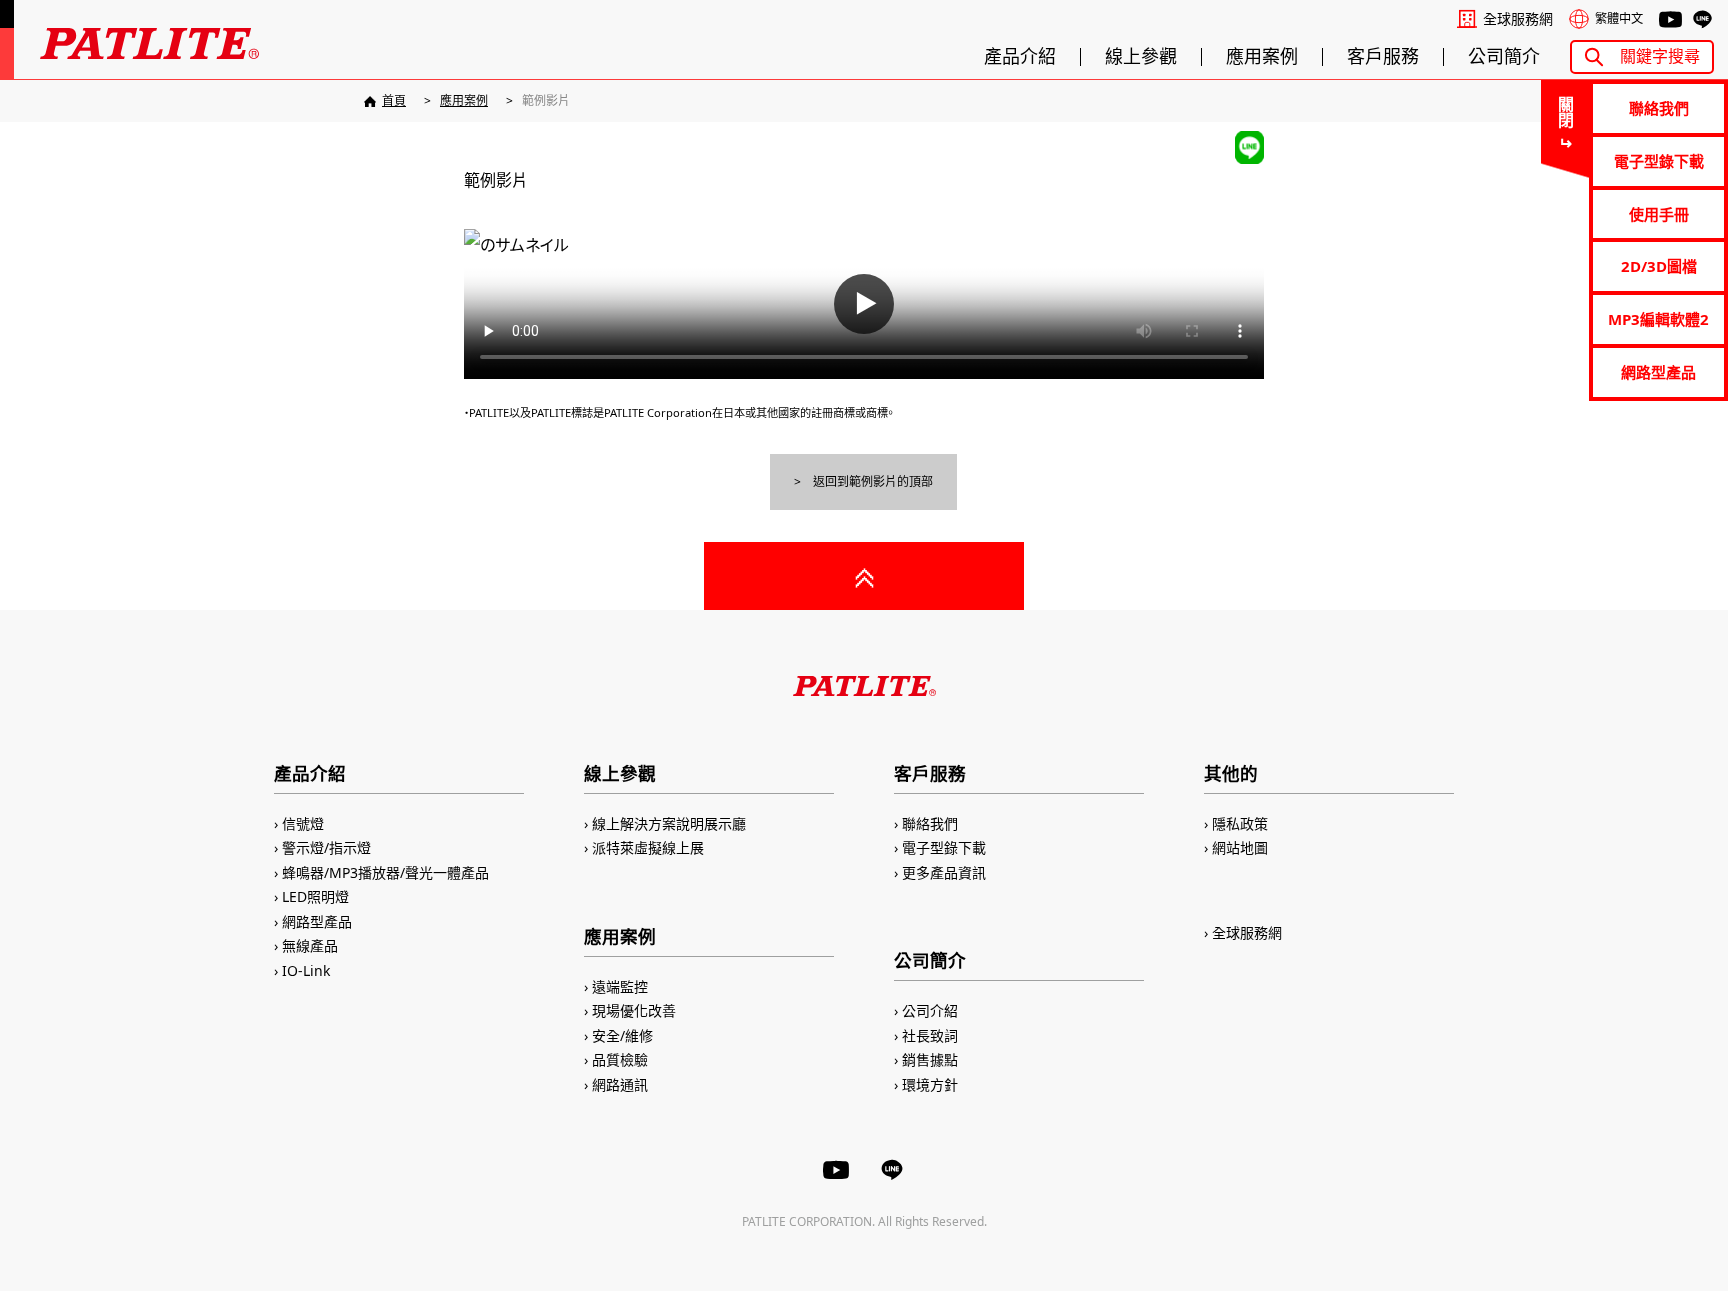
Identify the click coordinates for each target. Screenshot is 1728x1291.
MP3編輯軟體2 (1658, 319)
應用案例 (1262, 57)
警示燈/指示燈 (326, 847)
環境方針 (930, 1084)
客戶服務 (1383, 57)
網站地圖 (1240, 847)
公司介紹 (930, 1010)
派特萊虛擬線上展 (648, 847)
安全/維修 (622, 1035)
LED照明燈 (315, 896)
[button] (864, 304)
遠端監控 (620, 986)
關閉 (1565, 112)
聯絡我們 (1659, 108)
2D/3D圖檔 (1659, 266)
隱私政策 (1240, 823)
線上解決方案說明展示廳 (669, 823)
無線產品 (310, 945)
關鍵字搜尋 (1660, 56)
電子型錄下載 (1659, 161)
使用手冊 (1659, 214)
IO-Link (306, 970)
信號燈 (303, 823)
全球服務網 (1518, 19)
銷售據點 (930, 1059)
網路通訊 (620, 1084)
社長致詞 (930, 1035)
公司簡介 (1504, 57)
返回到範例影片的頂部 (873, 481)
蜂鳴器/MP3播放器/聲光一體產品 (385, 872)
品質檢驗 (620, 1059)
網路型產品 (1658, 372)
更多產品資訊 (944, 872)
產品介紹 (1020, 57)
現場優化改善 (634, 1010)
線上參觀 (1141, 57)
